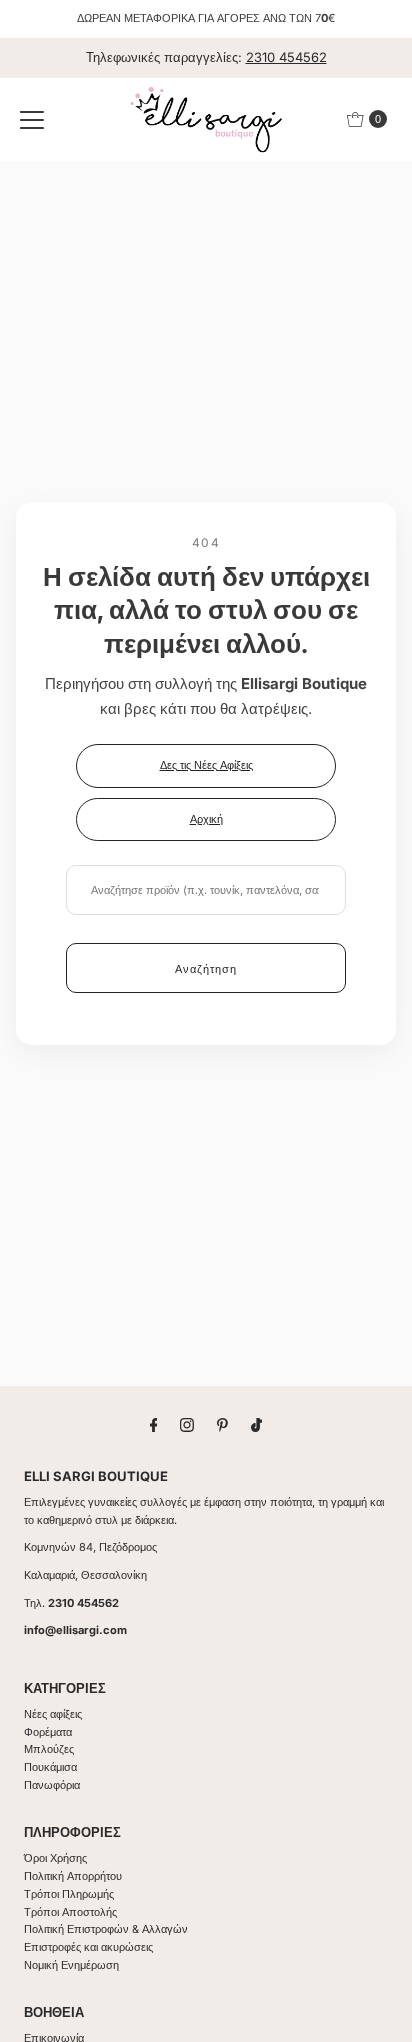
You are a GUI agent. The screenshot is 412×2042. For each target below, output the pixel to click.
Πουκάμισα (50, 1767)
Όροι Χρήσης (55, 1858)
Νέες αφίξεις (53, 1714)
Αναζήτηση (206, 969)
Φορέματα (48, 1732)
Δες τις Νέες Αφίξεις (206, 765)
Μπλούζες (49, 1749)
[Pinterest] (222, 1425)
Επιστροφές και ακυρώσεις (88, 1947)
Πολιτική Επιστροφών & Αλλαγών (106, 1929)
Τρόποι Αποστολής (70, 1912)
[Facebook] (154, 1425)
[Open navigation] (32, 119)
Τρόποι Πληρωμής (69, 1894)
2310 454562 (286, 57)
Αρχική (206, 819)
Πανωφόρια (52, 1785)
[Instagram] (187, 1425)
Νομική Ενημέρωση (71, 1965)
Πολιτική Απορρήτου (73, 1876)
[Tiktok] (256, 1425)
